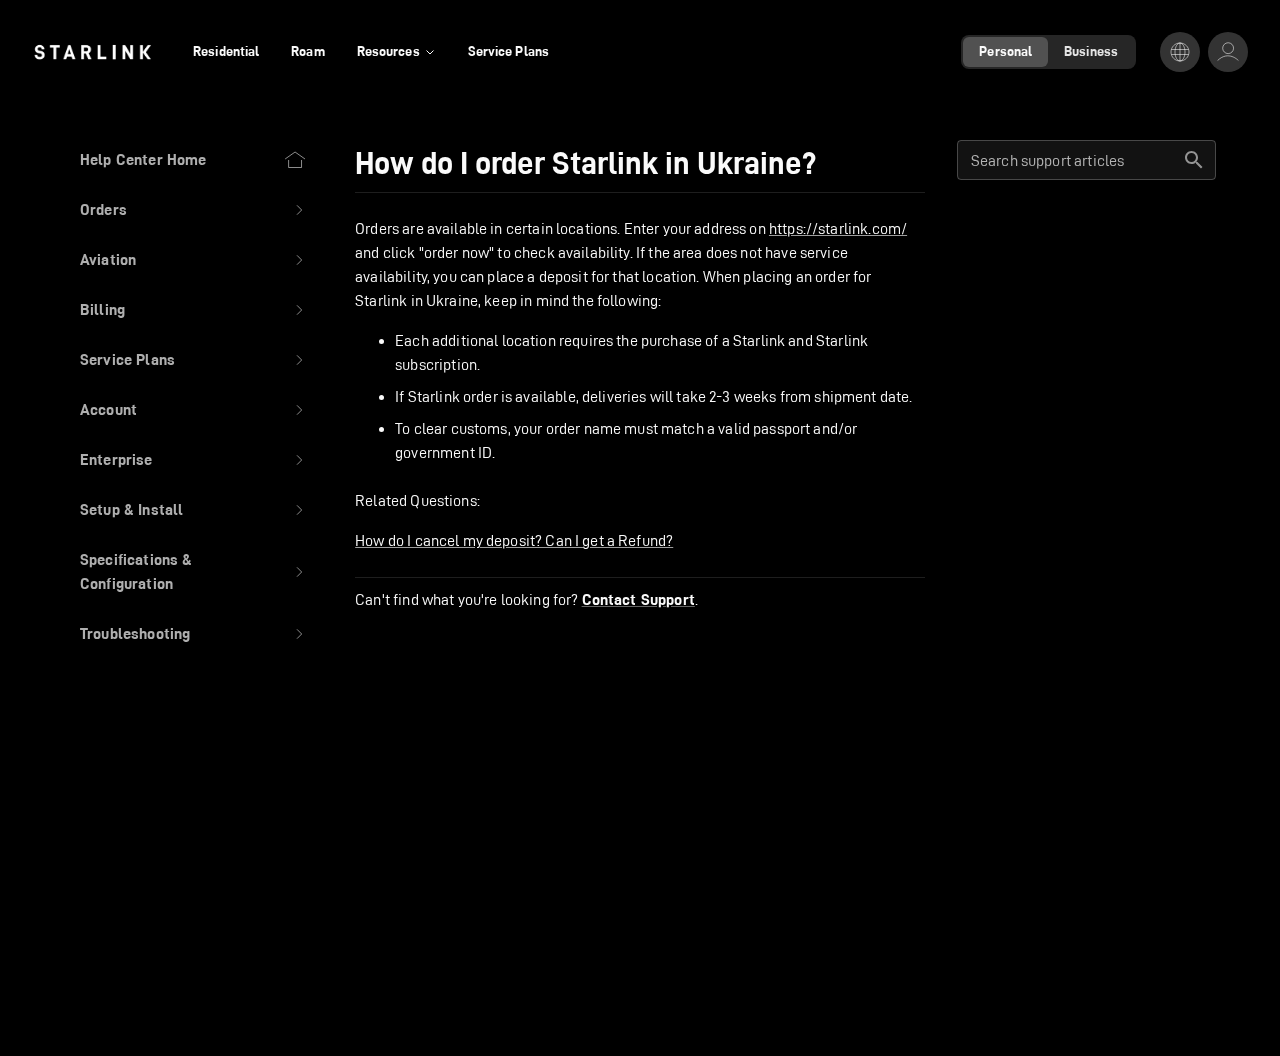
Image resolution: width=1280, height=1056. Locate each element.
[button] (193, 210)
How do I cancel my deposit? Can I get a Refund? (514, 540)
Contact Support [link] (638, 600)
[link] (92, 52)
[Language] (1180, 52)
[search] (1194, 160)
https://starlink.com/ (838, 228)
